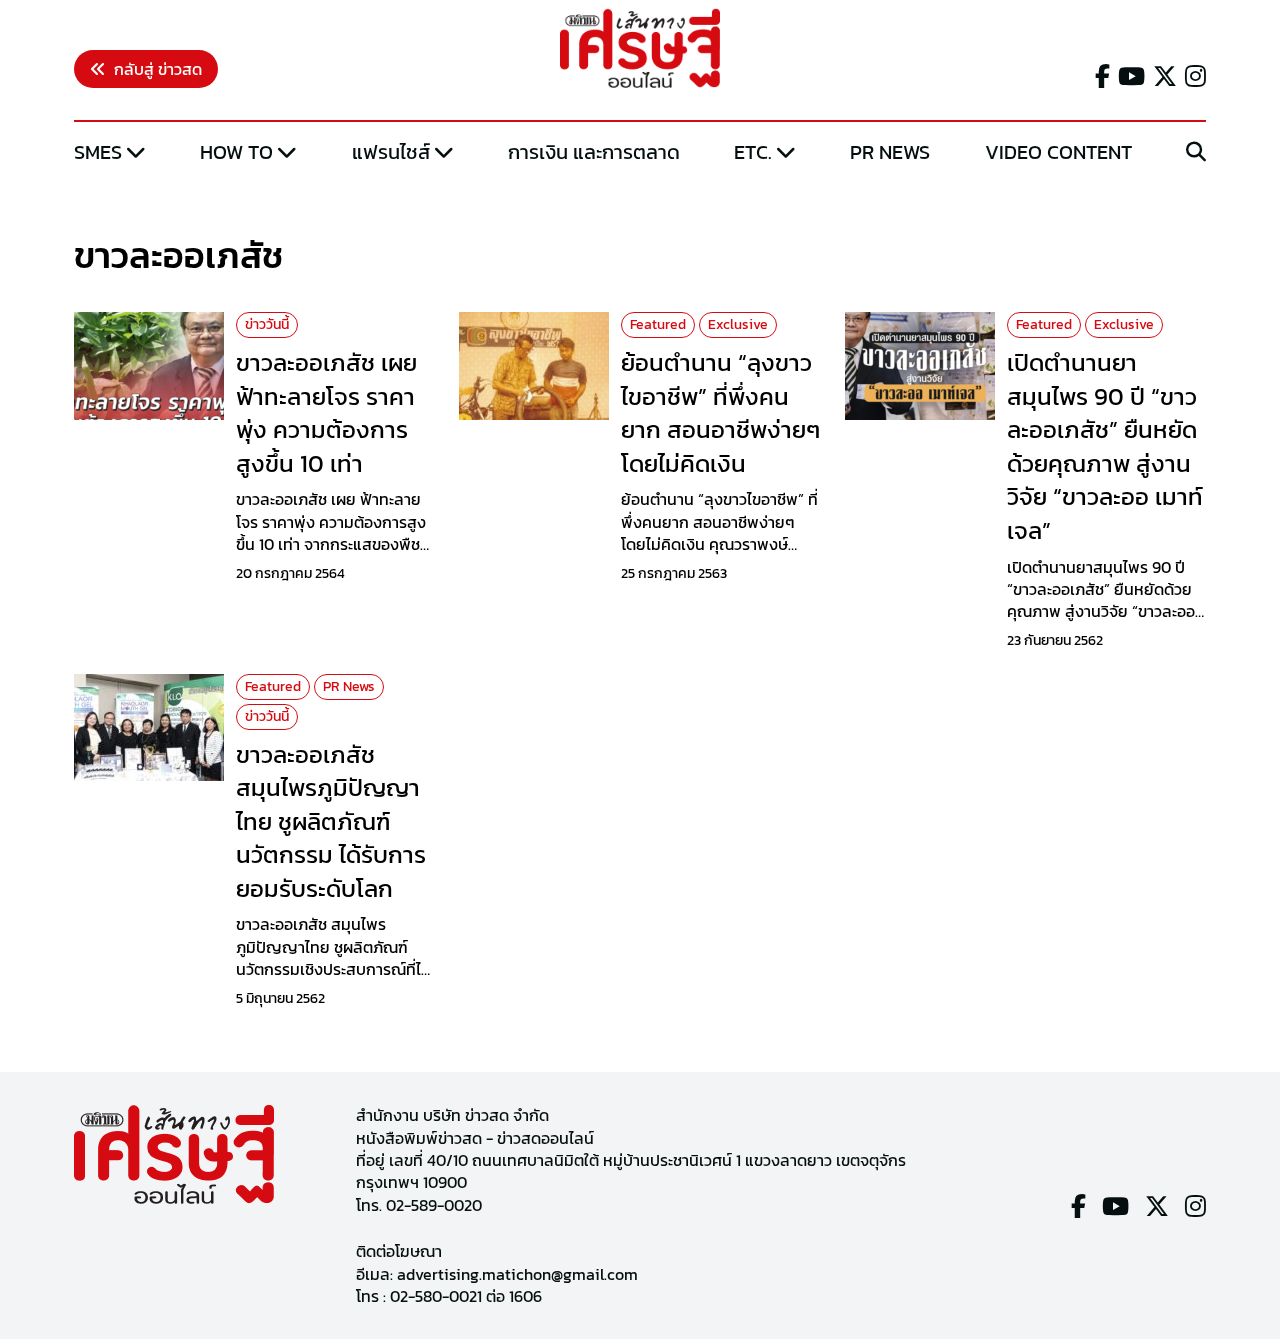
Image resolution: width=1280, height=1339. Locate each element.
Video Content (1058, 152)
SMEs (98, 152)
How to (236, 152)
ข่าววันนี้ (267, 324)
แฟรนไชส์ (391, 152)
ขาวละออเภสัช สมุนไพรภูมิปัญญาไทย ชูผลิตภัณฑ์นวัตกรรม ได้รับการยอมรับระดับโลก (331, 821)
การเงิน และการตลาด (594, 152)
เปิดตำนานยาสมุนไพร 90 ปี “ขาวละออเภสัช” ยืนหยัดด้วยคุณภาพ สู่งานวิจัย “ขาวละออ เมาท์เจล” (1105, 446)
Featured (658, 324)
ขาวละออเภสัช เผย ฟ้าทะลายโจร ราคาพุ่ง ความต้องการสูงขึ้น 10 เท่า (326, 413)
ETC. (753, 152)
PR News (890, 152)
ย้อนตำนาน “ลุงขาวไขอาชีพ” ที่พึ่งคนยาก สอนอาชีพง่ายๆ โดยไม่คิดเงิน (720, 413)
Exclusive (738, 324)
